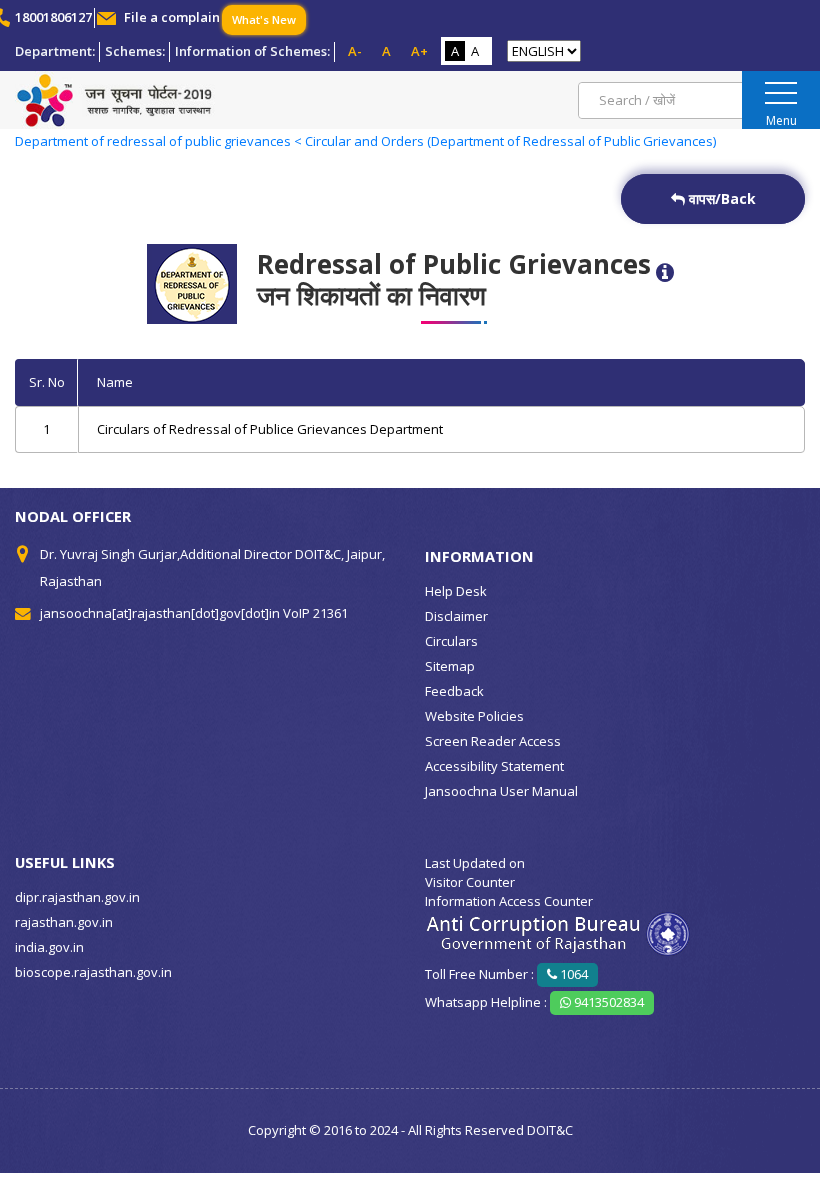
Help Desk (456, 591)
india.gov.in (49, 947)
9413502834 (607, 1002)
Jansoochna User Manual (501, 791)
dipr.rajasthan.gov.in (77, 897)
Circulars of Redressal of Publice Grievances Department (270, 429)
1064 (572, 974)
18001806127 (53, 17)
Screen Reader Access (493, 741)
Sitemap (450, 666)
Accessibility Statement (494, 766)
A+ (419, 51)
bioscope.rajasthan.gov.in (93, 972)
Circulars (451, 641)
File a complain (172, 17)
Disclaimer (456, 616)
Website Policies (474, 716)
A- (355, 51)
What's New (264, 19)
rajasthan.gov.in (64, 922)
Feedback (454, 691)
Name (115, 382)
